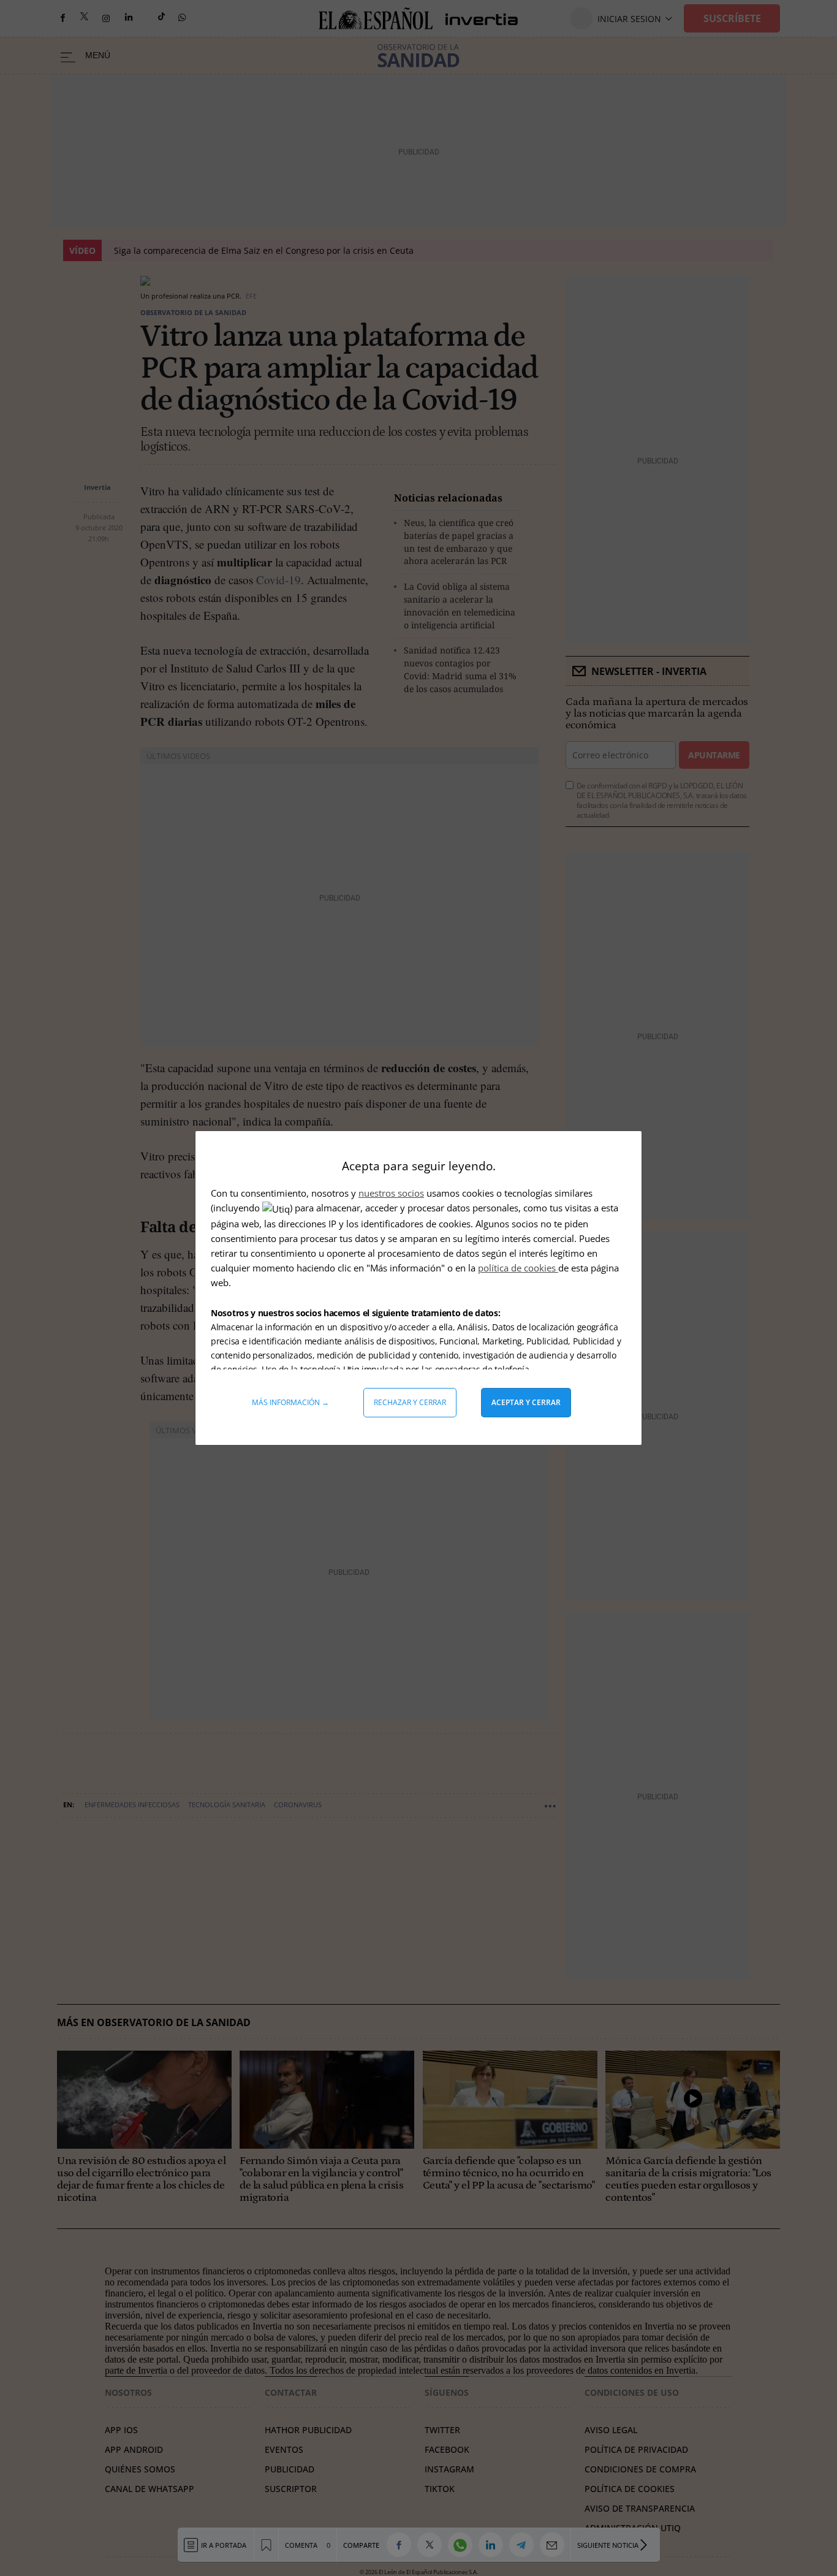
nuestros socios (391, 1193)
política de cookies (518, 1268)
